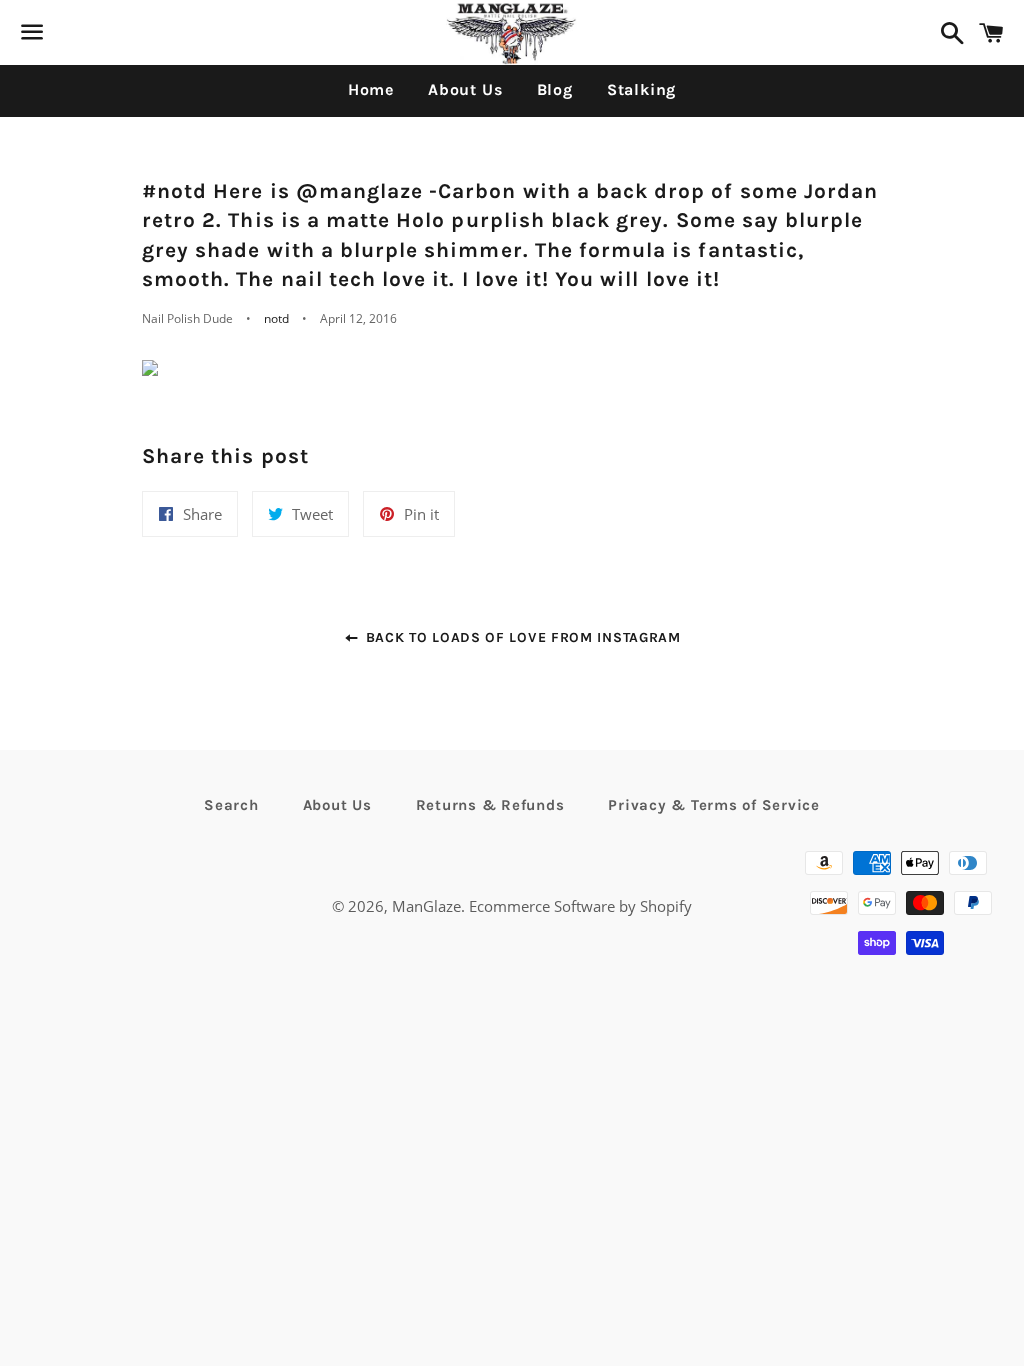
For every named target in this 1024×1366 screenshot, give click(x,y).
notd (276, 318)
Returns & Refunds (490, 805)
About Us (465, 89)
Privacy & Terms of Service (714, 805)
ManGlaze (426, 906)
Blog (555, 89)
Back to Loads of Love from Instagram (521, 637)
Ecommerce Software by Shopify (580, 906)
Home (371, 89)
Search (231, 805)
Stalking (641, 89)
